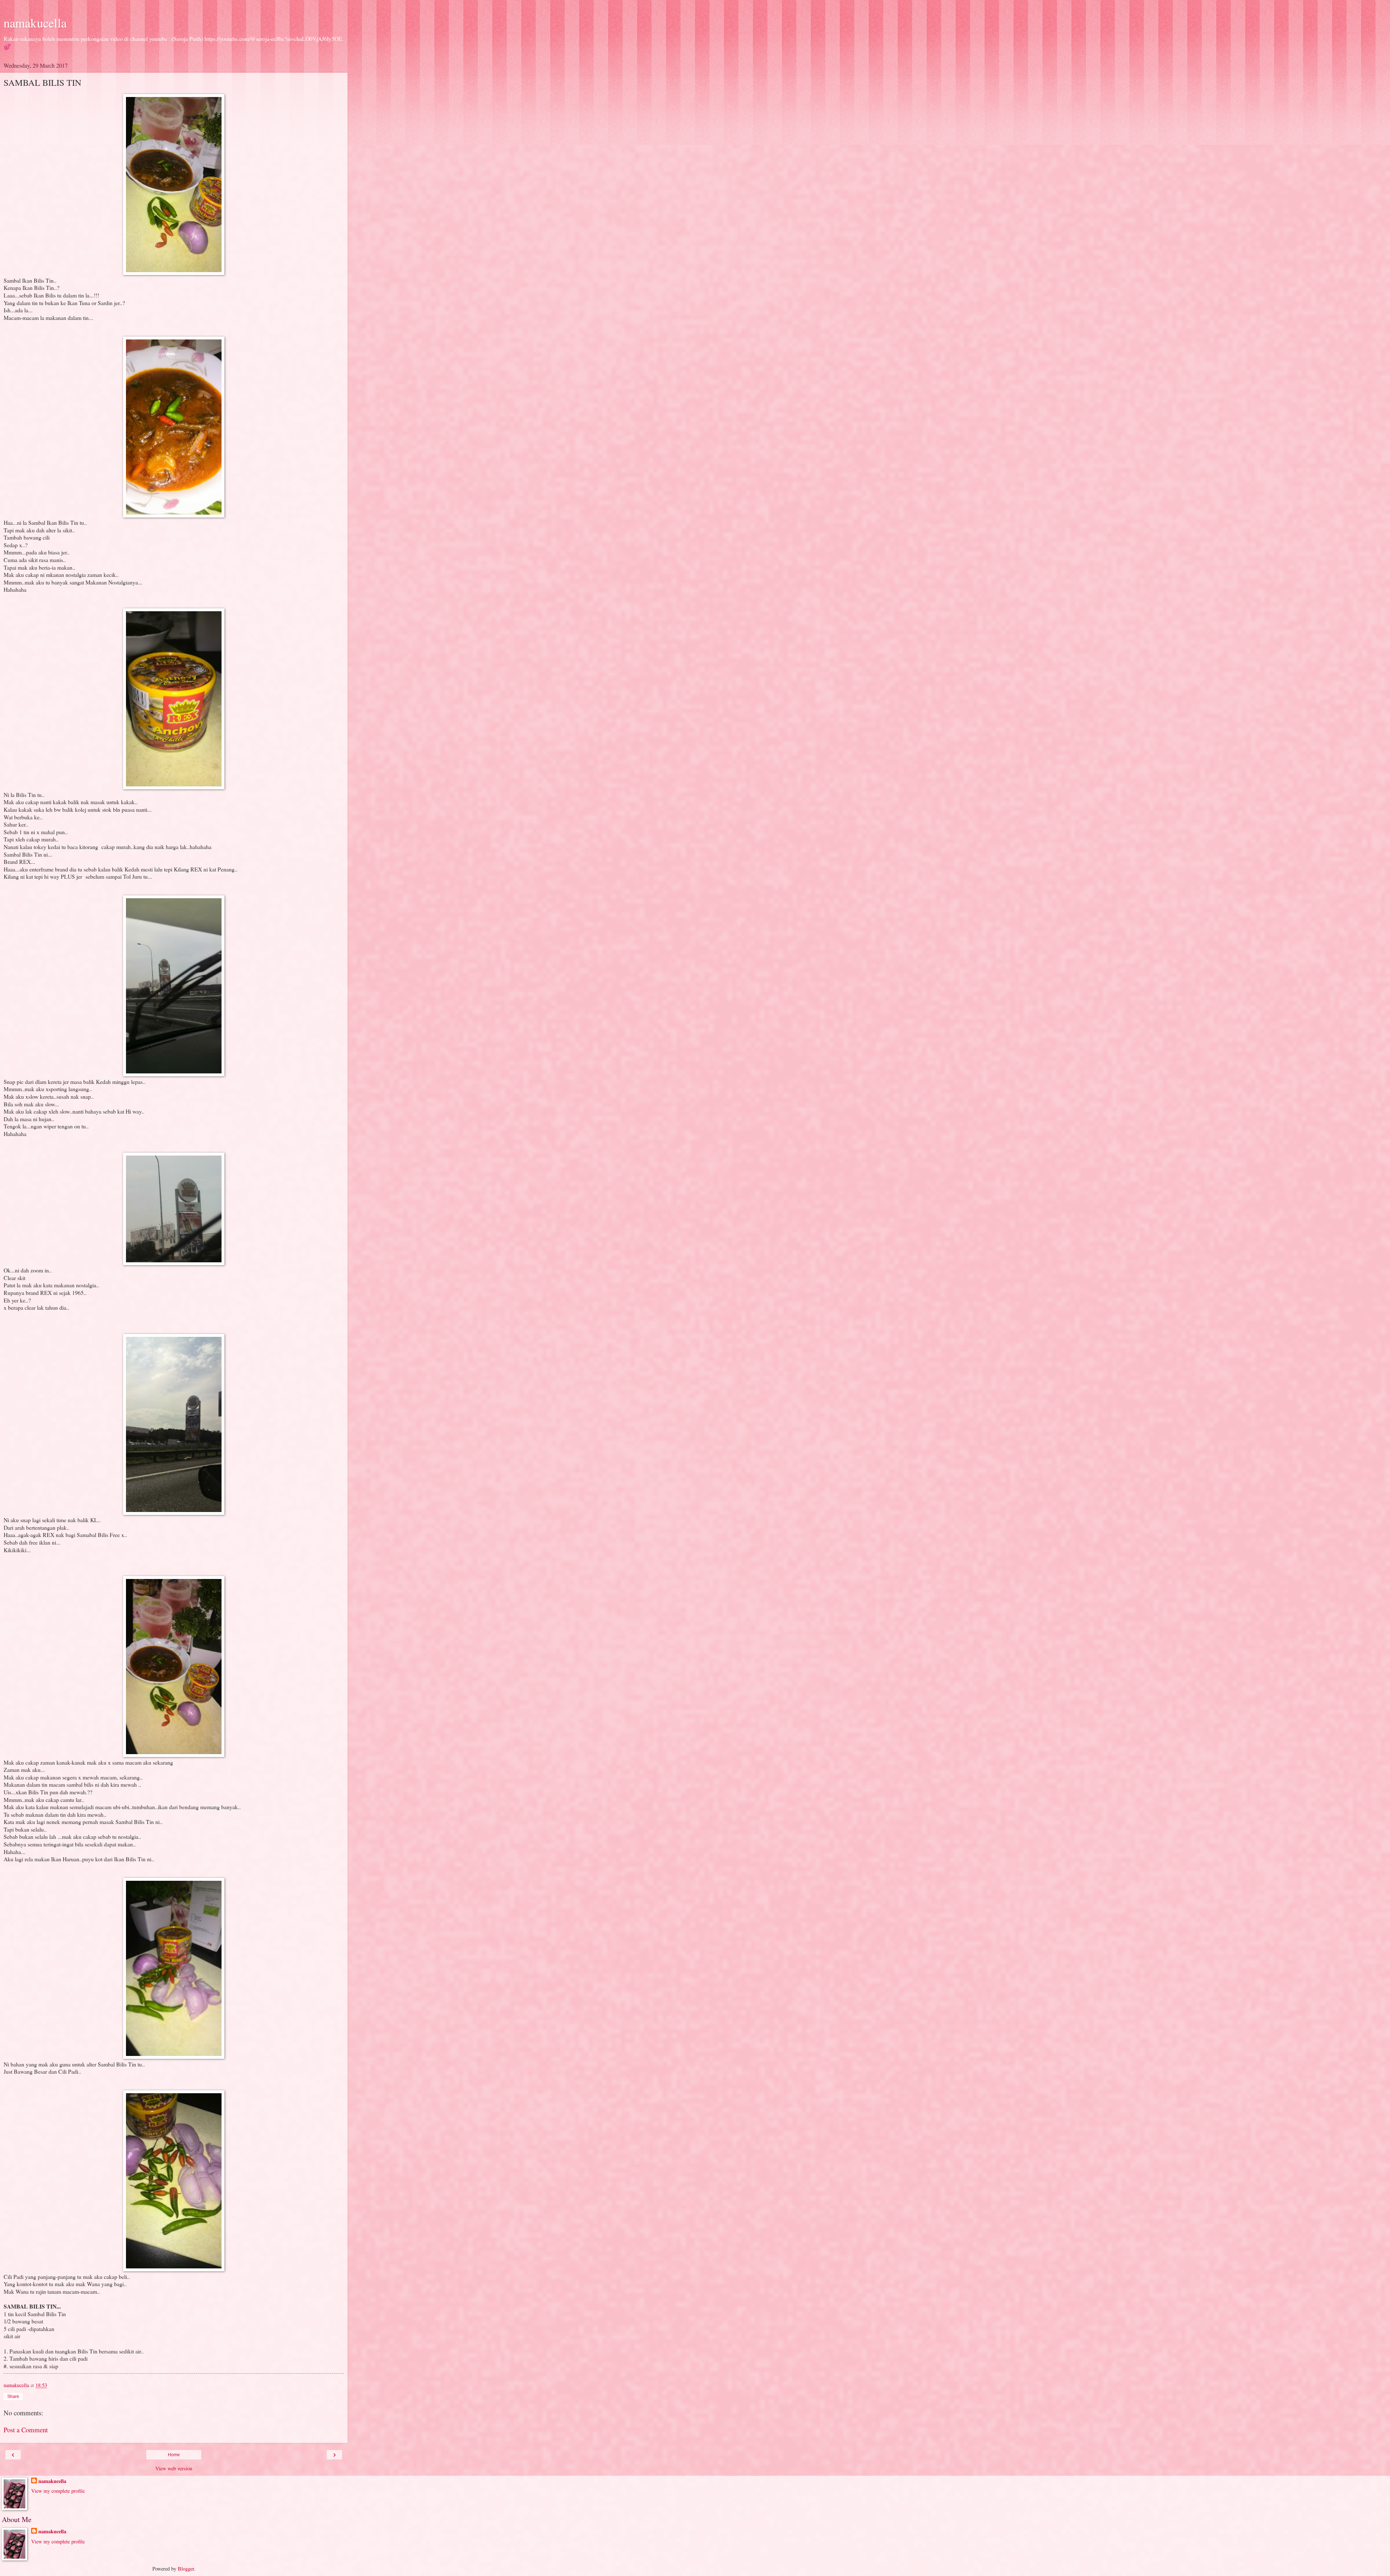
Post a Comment (26, 2430)
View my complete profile (58, 2491)
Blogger (186, 2569)
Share (13, 2396)
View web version (174, 2468)
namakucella (35, 23)
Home (174, 2455)
